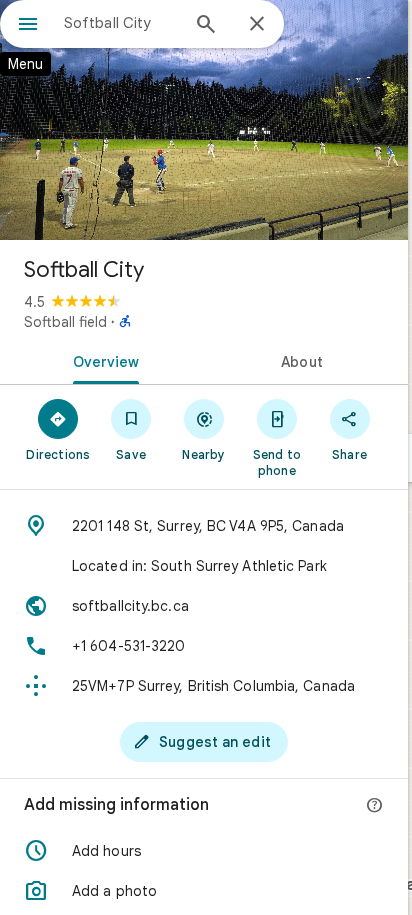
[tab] (102, 360)
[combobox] (121, 23)
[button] (204, 851)
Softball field (65, 322)
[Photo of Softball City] (204, 120)
